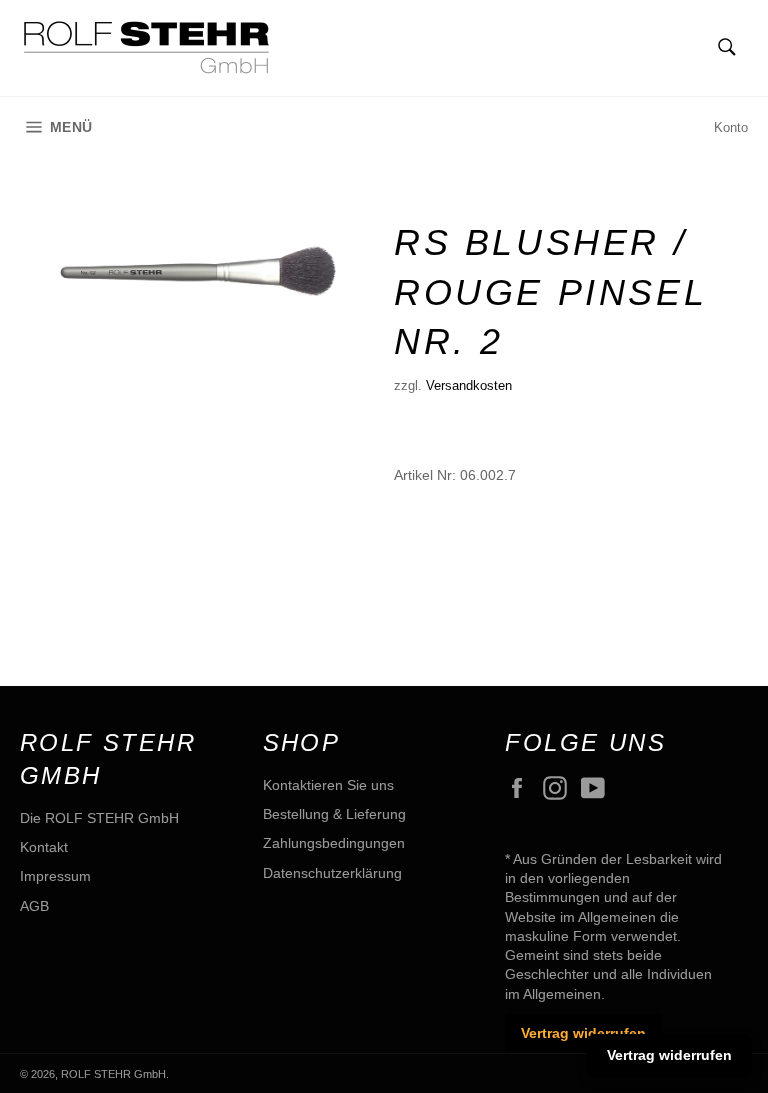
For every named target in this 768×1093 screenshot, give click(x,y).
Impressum (55, 876)
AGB (34, 906)
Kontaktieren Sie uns (328, 785)
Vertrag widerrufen (583, 1033)
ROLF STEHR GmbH (113, 1074)
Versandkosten (469, 385)
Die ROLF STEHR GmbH (99, 818)
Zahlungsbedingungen (334, 843)
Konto (731, 127)
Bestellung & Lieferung (334, 814)
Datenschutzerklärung (332, 873)
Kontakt (44, 847)
